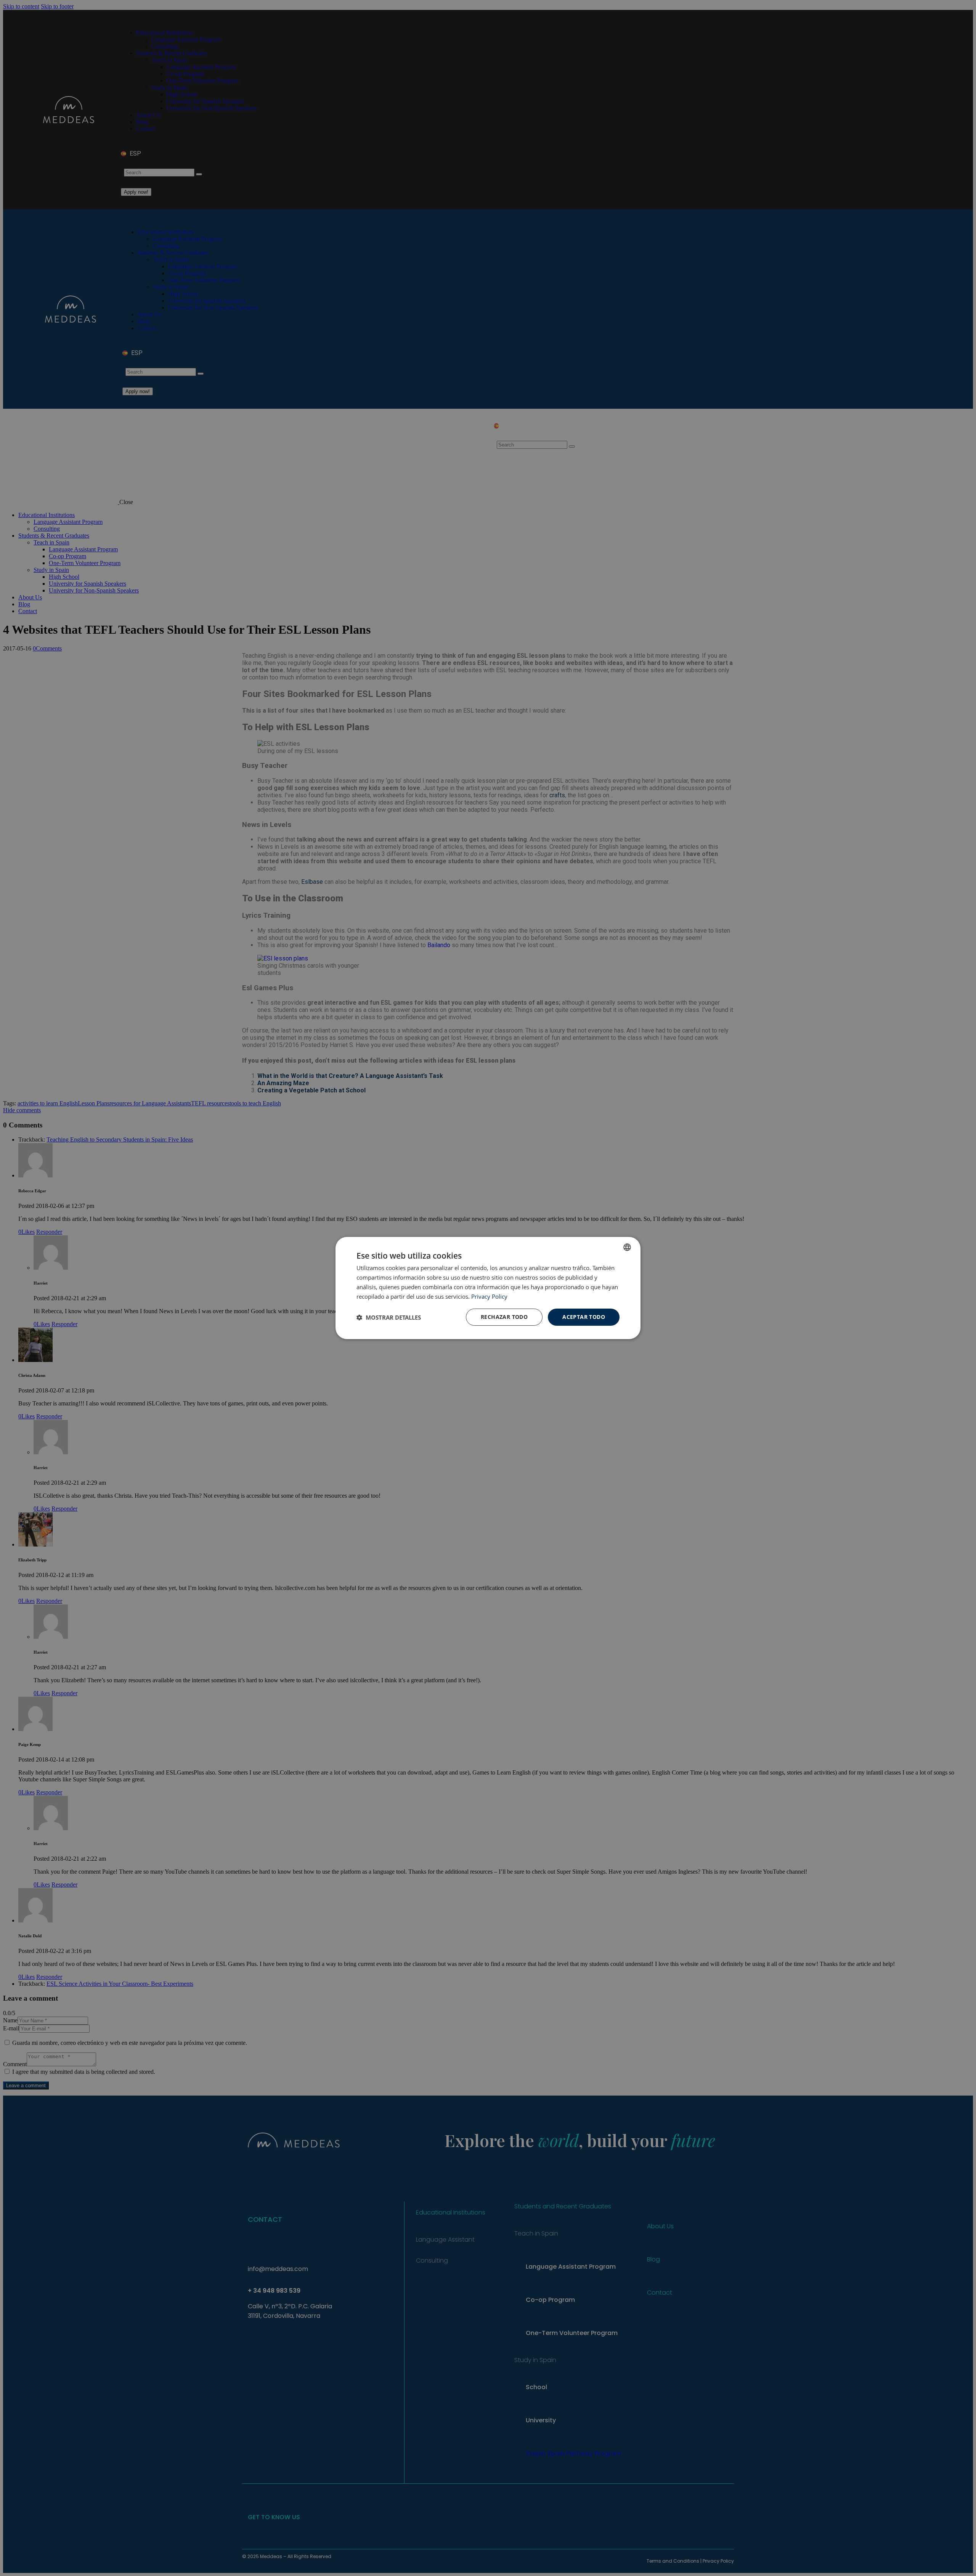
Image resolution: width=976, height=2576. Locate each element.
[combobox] (627, 1247)
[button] (389, 1317)
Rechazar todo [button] (504, 1317)
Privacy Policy (489, 1296)
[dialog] (488, 1288)
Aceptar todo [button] (584, 1317)
